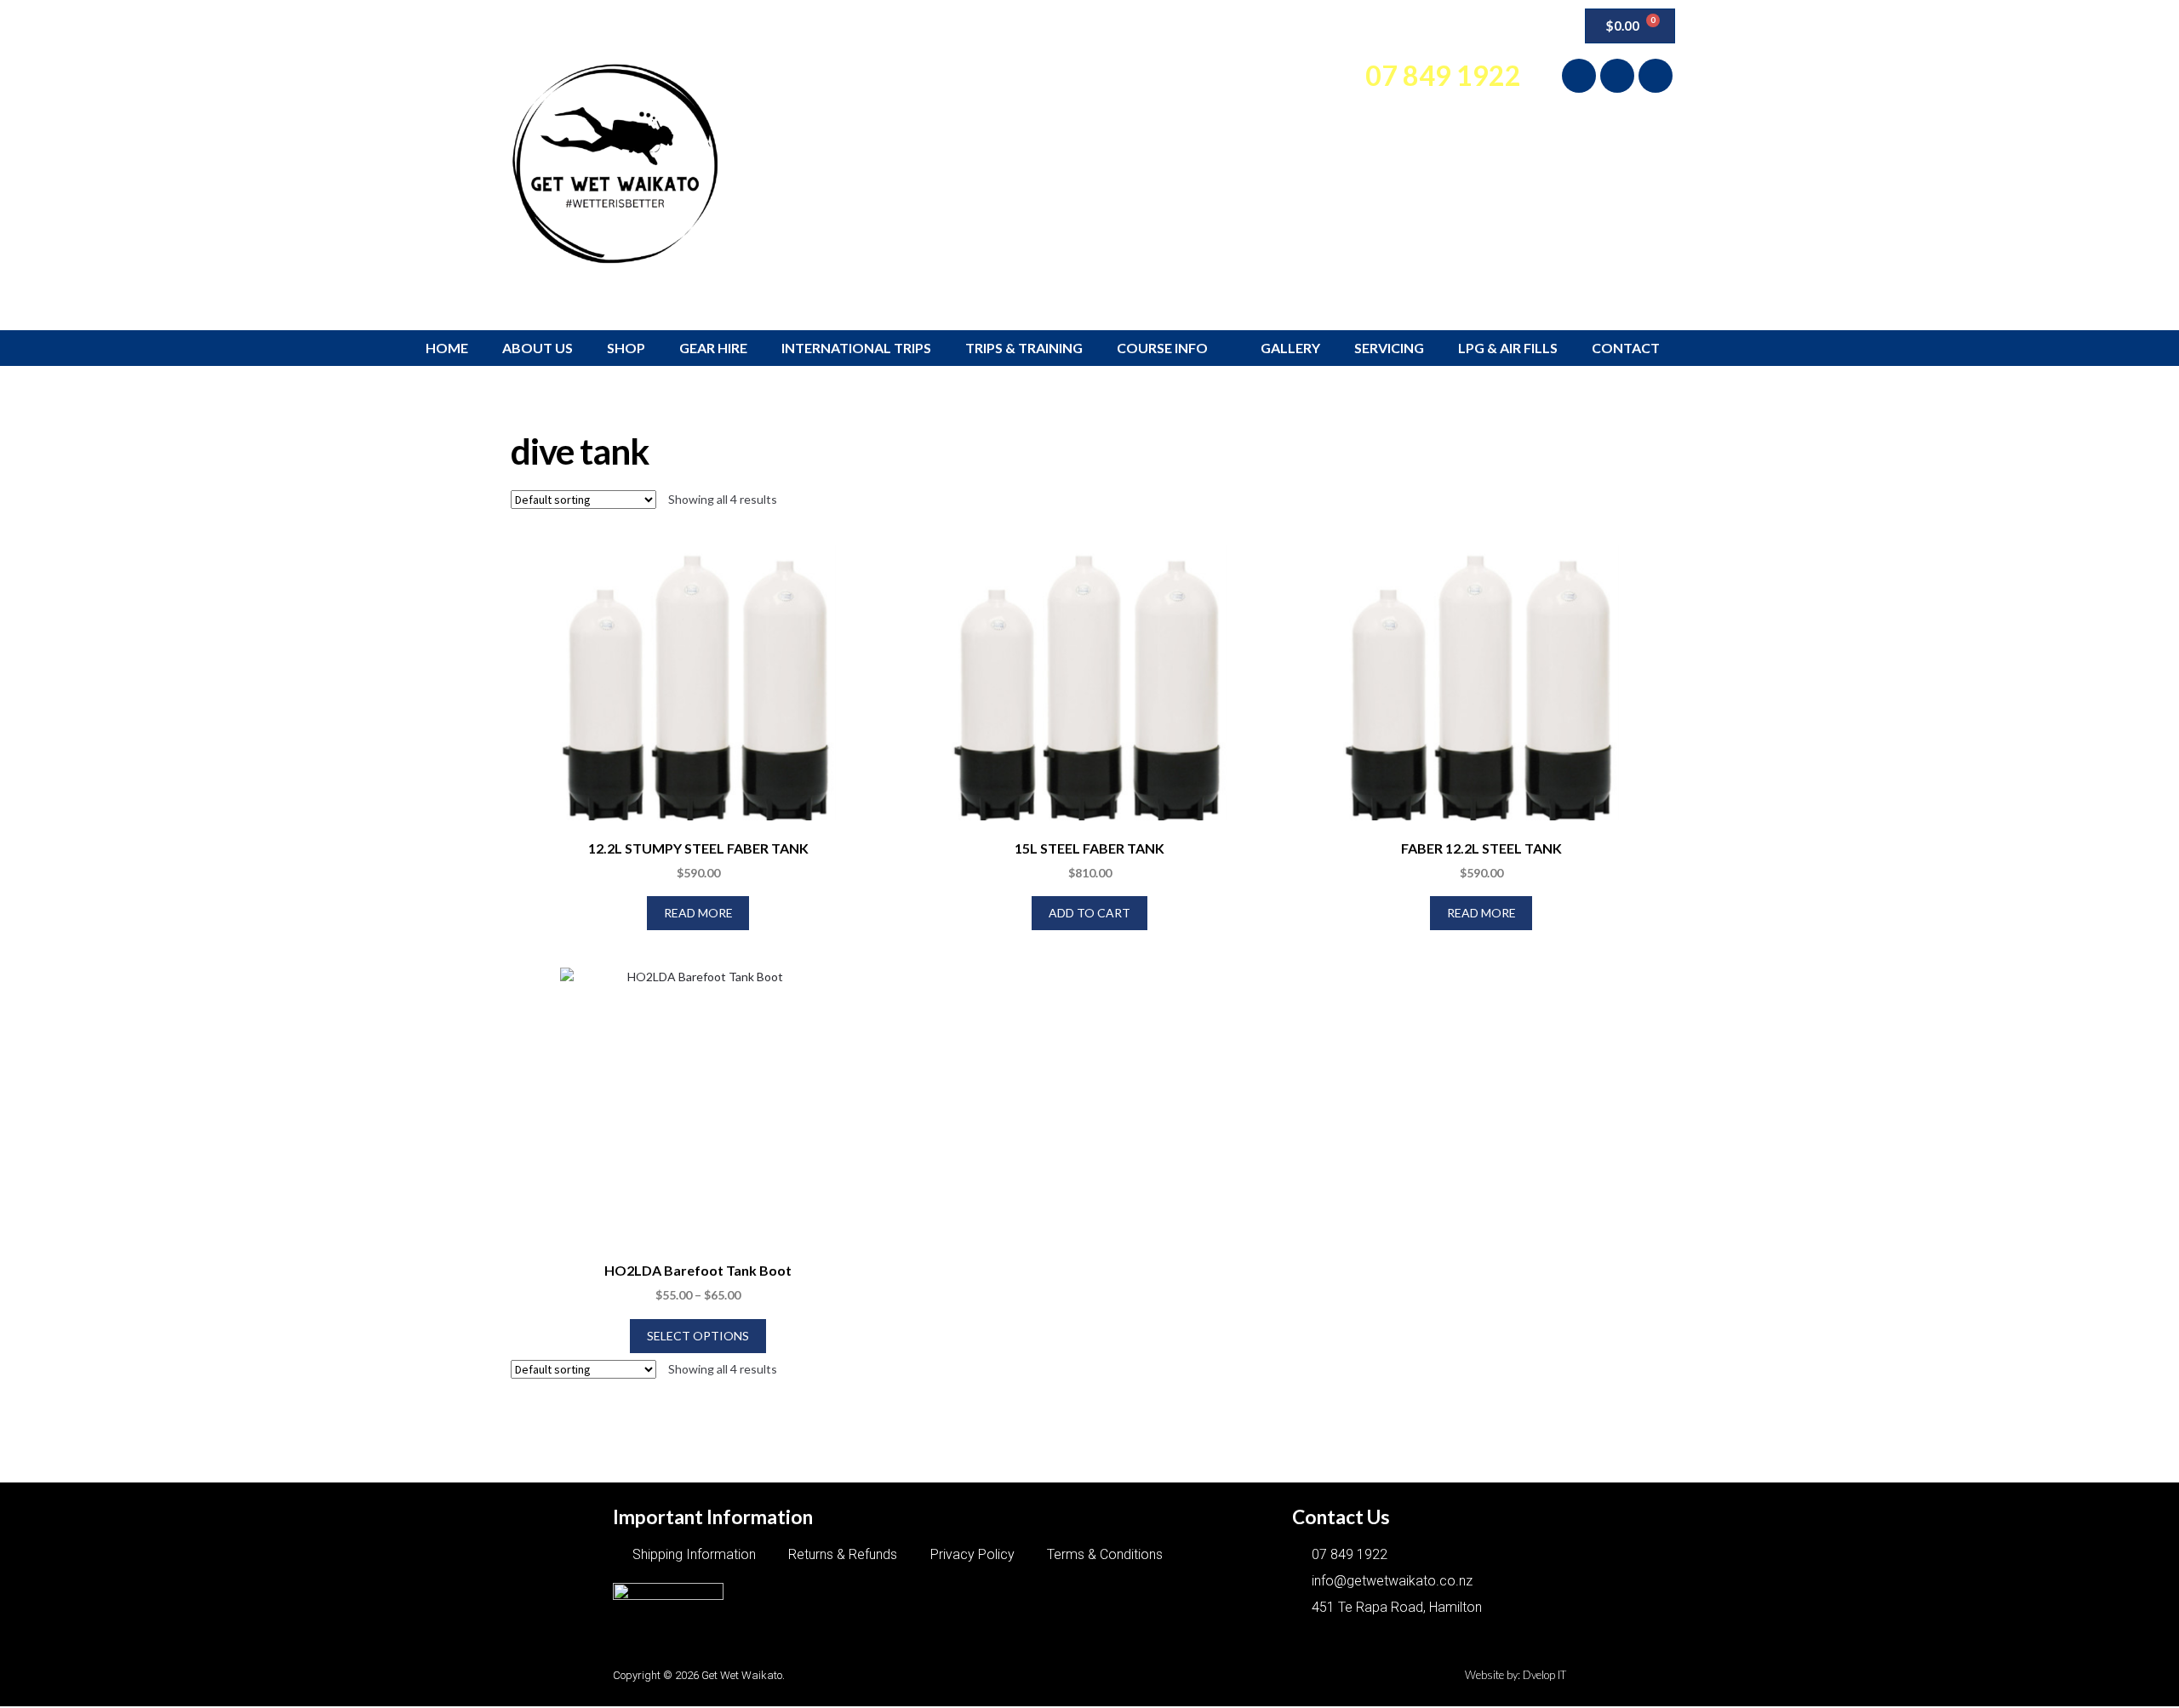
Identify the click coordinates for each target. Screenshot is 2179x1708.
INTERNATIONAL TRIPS (856, 348)
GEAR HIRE (713, 348)
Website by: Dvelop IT (1516, 1675)
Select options (698, 1336)
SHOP (626, 348)
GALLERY (1290, 348)
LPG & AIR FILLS (1508, 348)
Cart (1470, 26)
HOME (447, 348)
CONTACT (1626, 348)
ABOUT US (538, 348)
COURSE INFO (1162, 348)
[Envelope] (1656, 76)
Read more (698, 913)
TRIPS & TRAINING (1024, 348)
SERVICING (1389, 348)
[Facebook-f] (1579, 76)
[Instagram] (1617, 76)
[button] (1529, 23)
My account (1390, 26)
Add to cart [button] (1089, 913)
